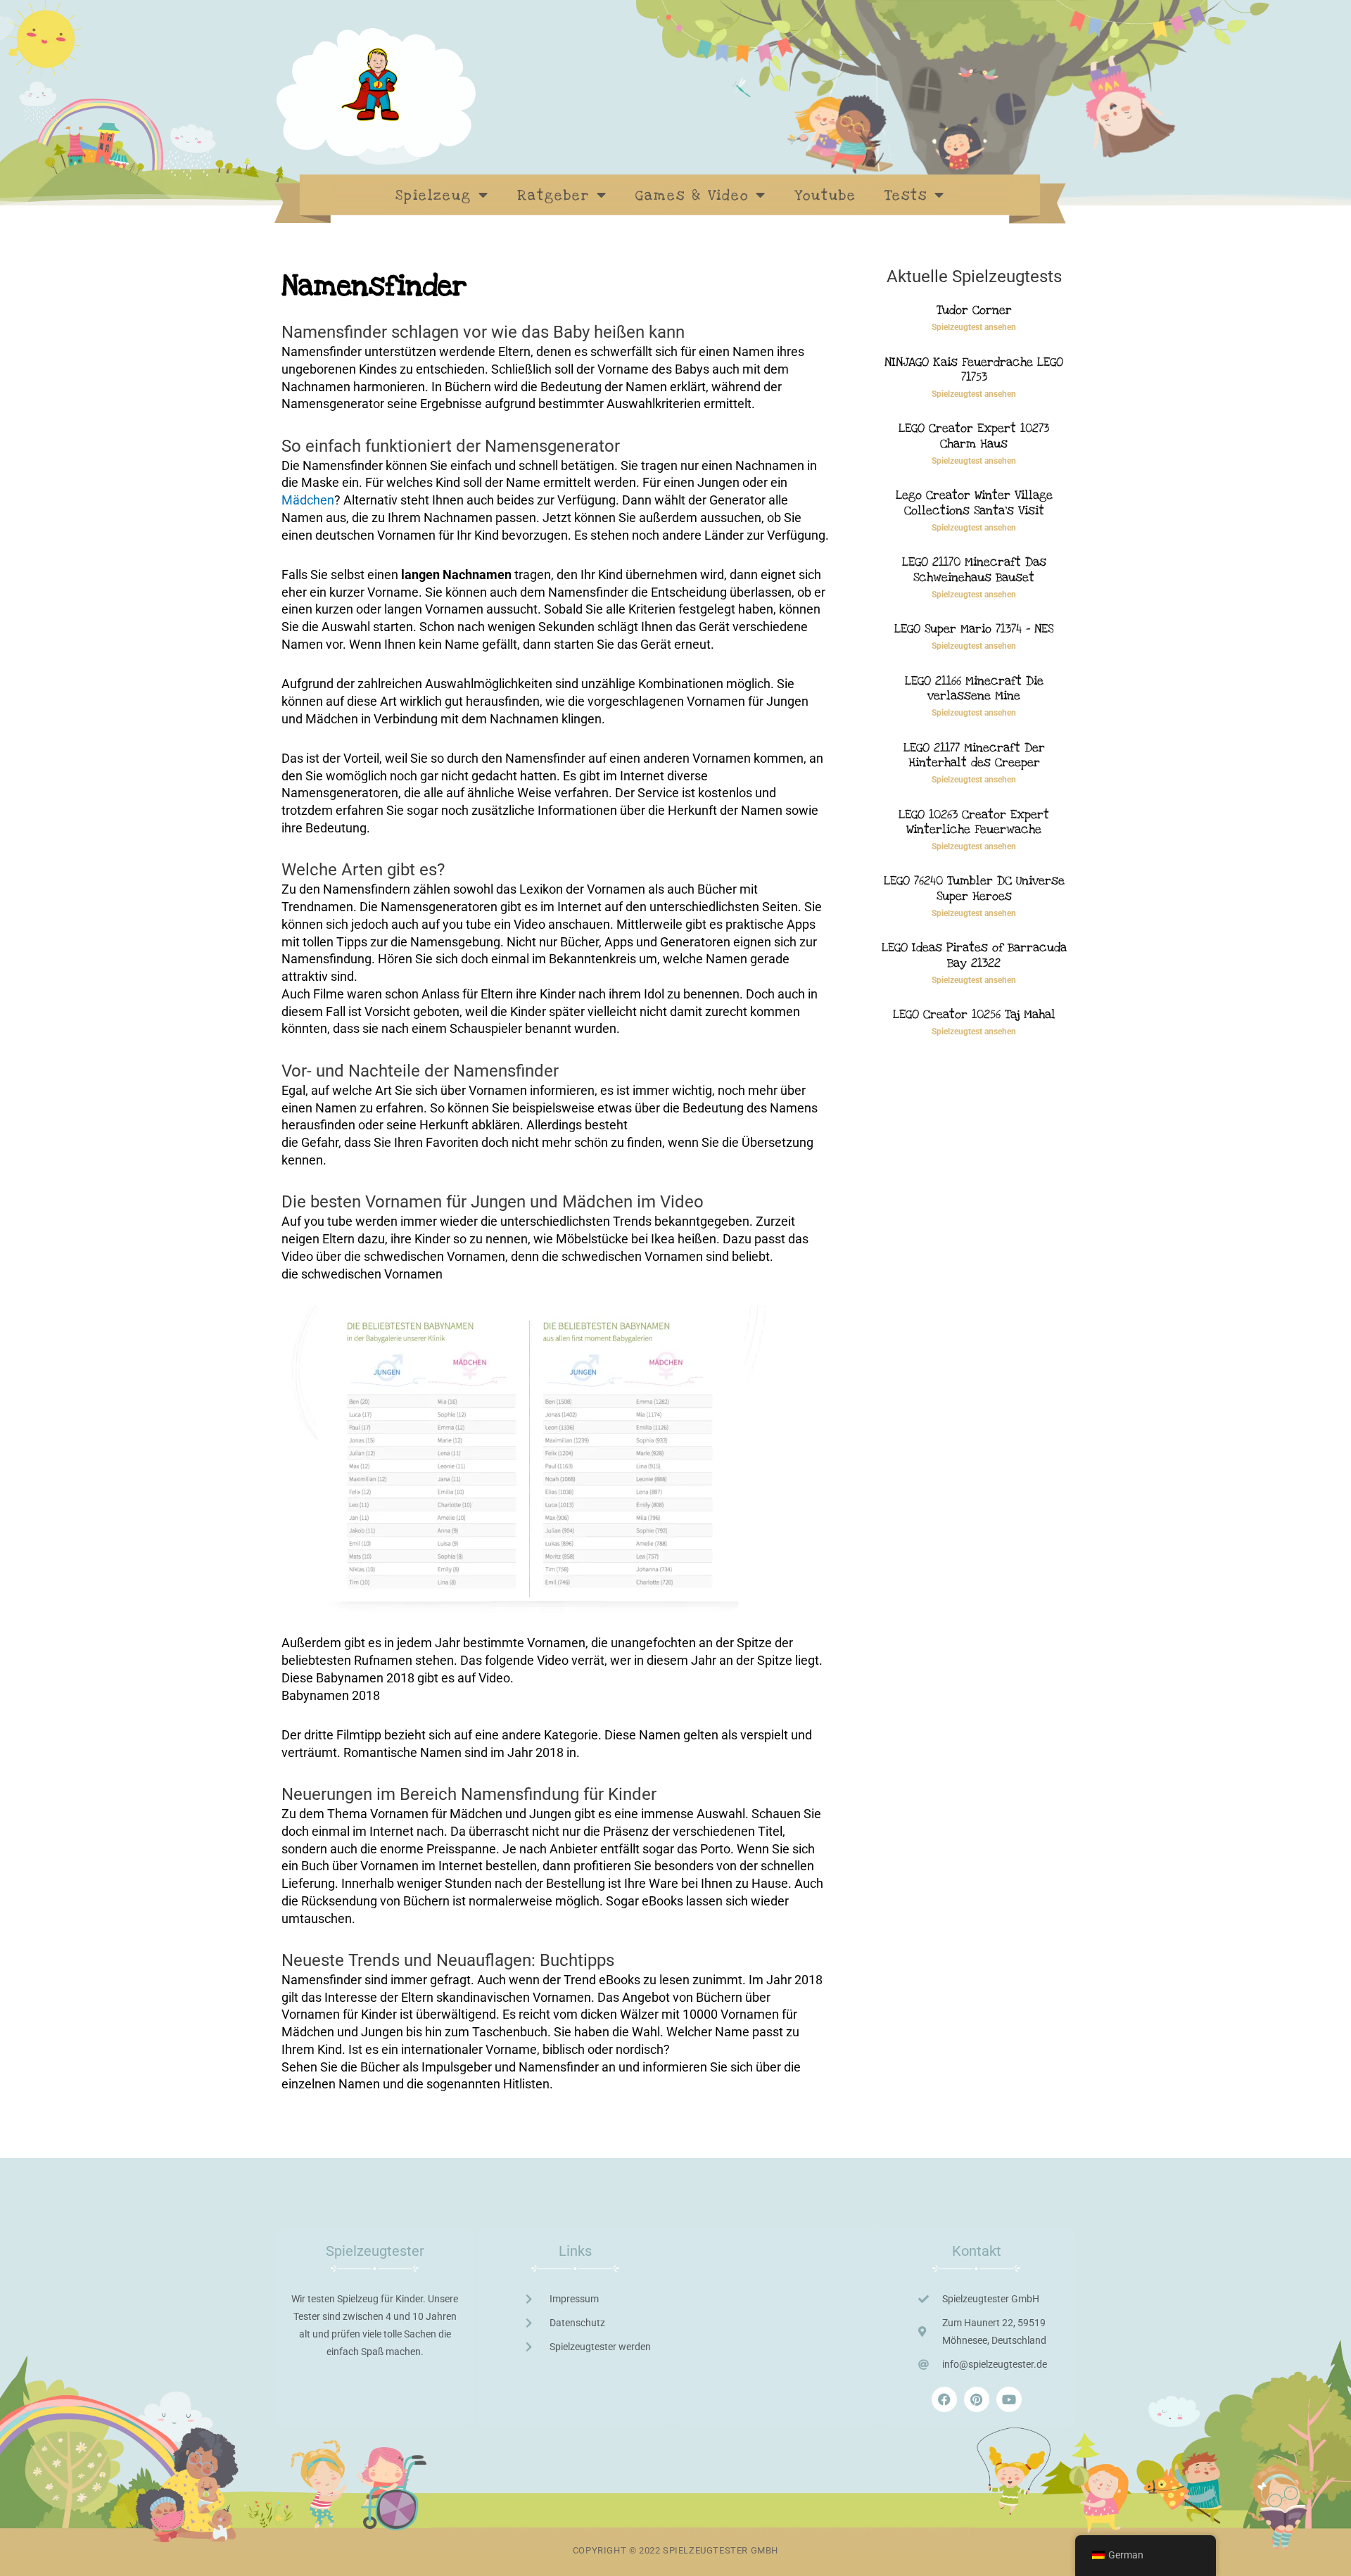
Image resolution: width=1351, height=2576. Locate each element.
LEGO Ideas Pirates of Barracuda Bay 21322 (974, 955)
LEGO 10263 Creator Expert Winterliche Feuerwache (974, 822)
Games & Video (692, 196)
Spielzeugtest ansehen (974, 327)
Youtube (825, 196)
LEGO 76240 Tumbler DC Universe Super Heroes (974, 888)
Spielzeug (433, 196)
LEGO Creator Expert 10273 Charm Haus (974, 436)
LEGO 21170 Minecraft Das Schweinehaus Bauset (974, 570)
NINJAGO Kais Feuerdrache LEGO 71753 (974, 370)
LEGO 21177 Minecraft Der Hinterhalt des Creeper (974, 755)
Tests (906, 196)
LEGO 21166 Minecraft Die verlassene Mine (974, 689)
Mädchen (308, 500)
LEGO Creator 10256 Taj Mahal (974, 1014)
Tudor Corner (974, 310)
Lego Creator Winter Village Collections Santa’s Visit (974, 503)
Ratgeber (553, 196)
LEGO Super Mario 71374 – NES (974, 629)
